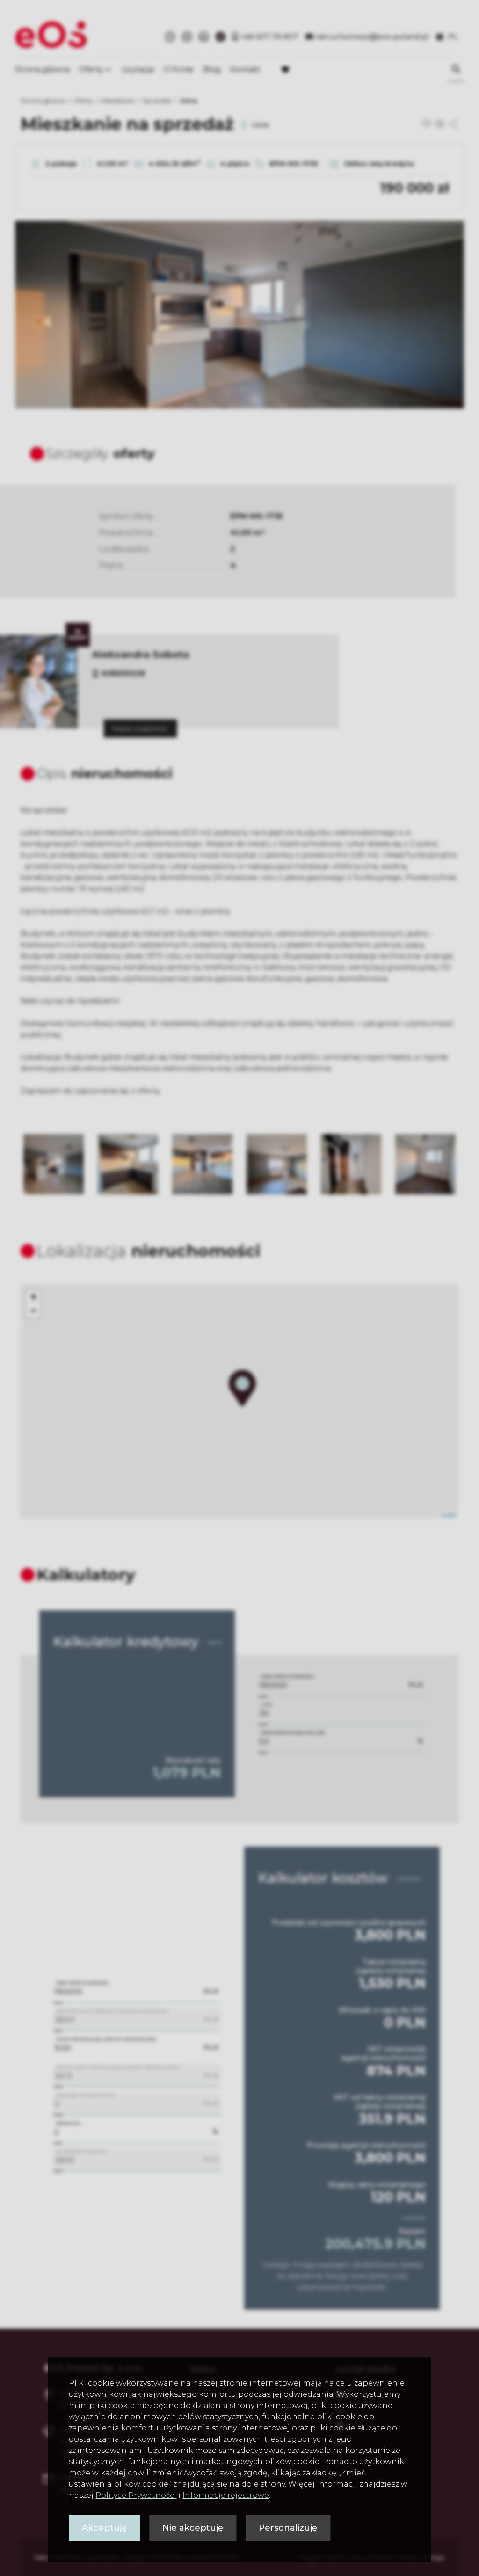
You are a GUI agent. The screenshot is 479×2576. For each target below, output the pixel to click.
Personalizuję (288, 2528)
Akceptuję (104, 2528)
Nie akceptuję (193, 2528)
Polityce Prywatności (136, 2495)
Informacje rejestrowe (226, 2495)
